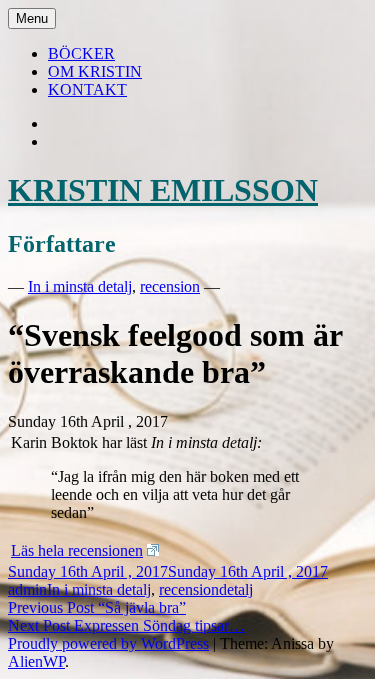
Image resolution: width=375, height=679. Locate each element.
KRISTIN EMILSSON (163, 190)
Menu (32, 18)
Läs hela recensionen (77, 550)
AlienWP (36, 661)
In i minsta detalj (80, 286)
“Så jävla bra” (97, 607)
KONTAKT (87, 89)
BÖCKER (81, 53)
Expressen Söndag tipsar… (126, 625)
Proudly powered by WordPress (108, 643)
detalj (236, 589)
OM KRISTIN (95, 71)
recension (170, 286)
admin (27, 589)
